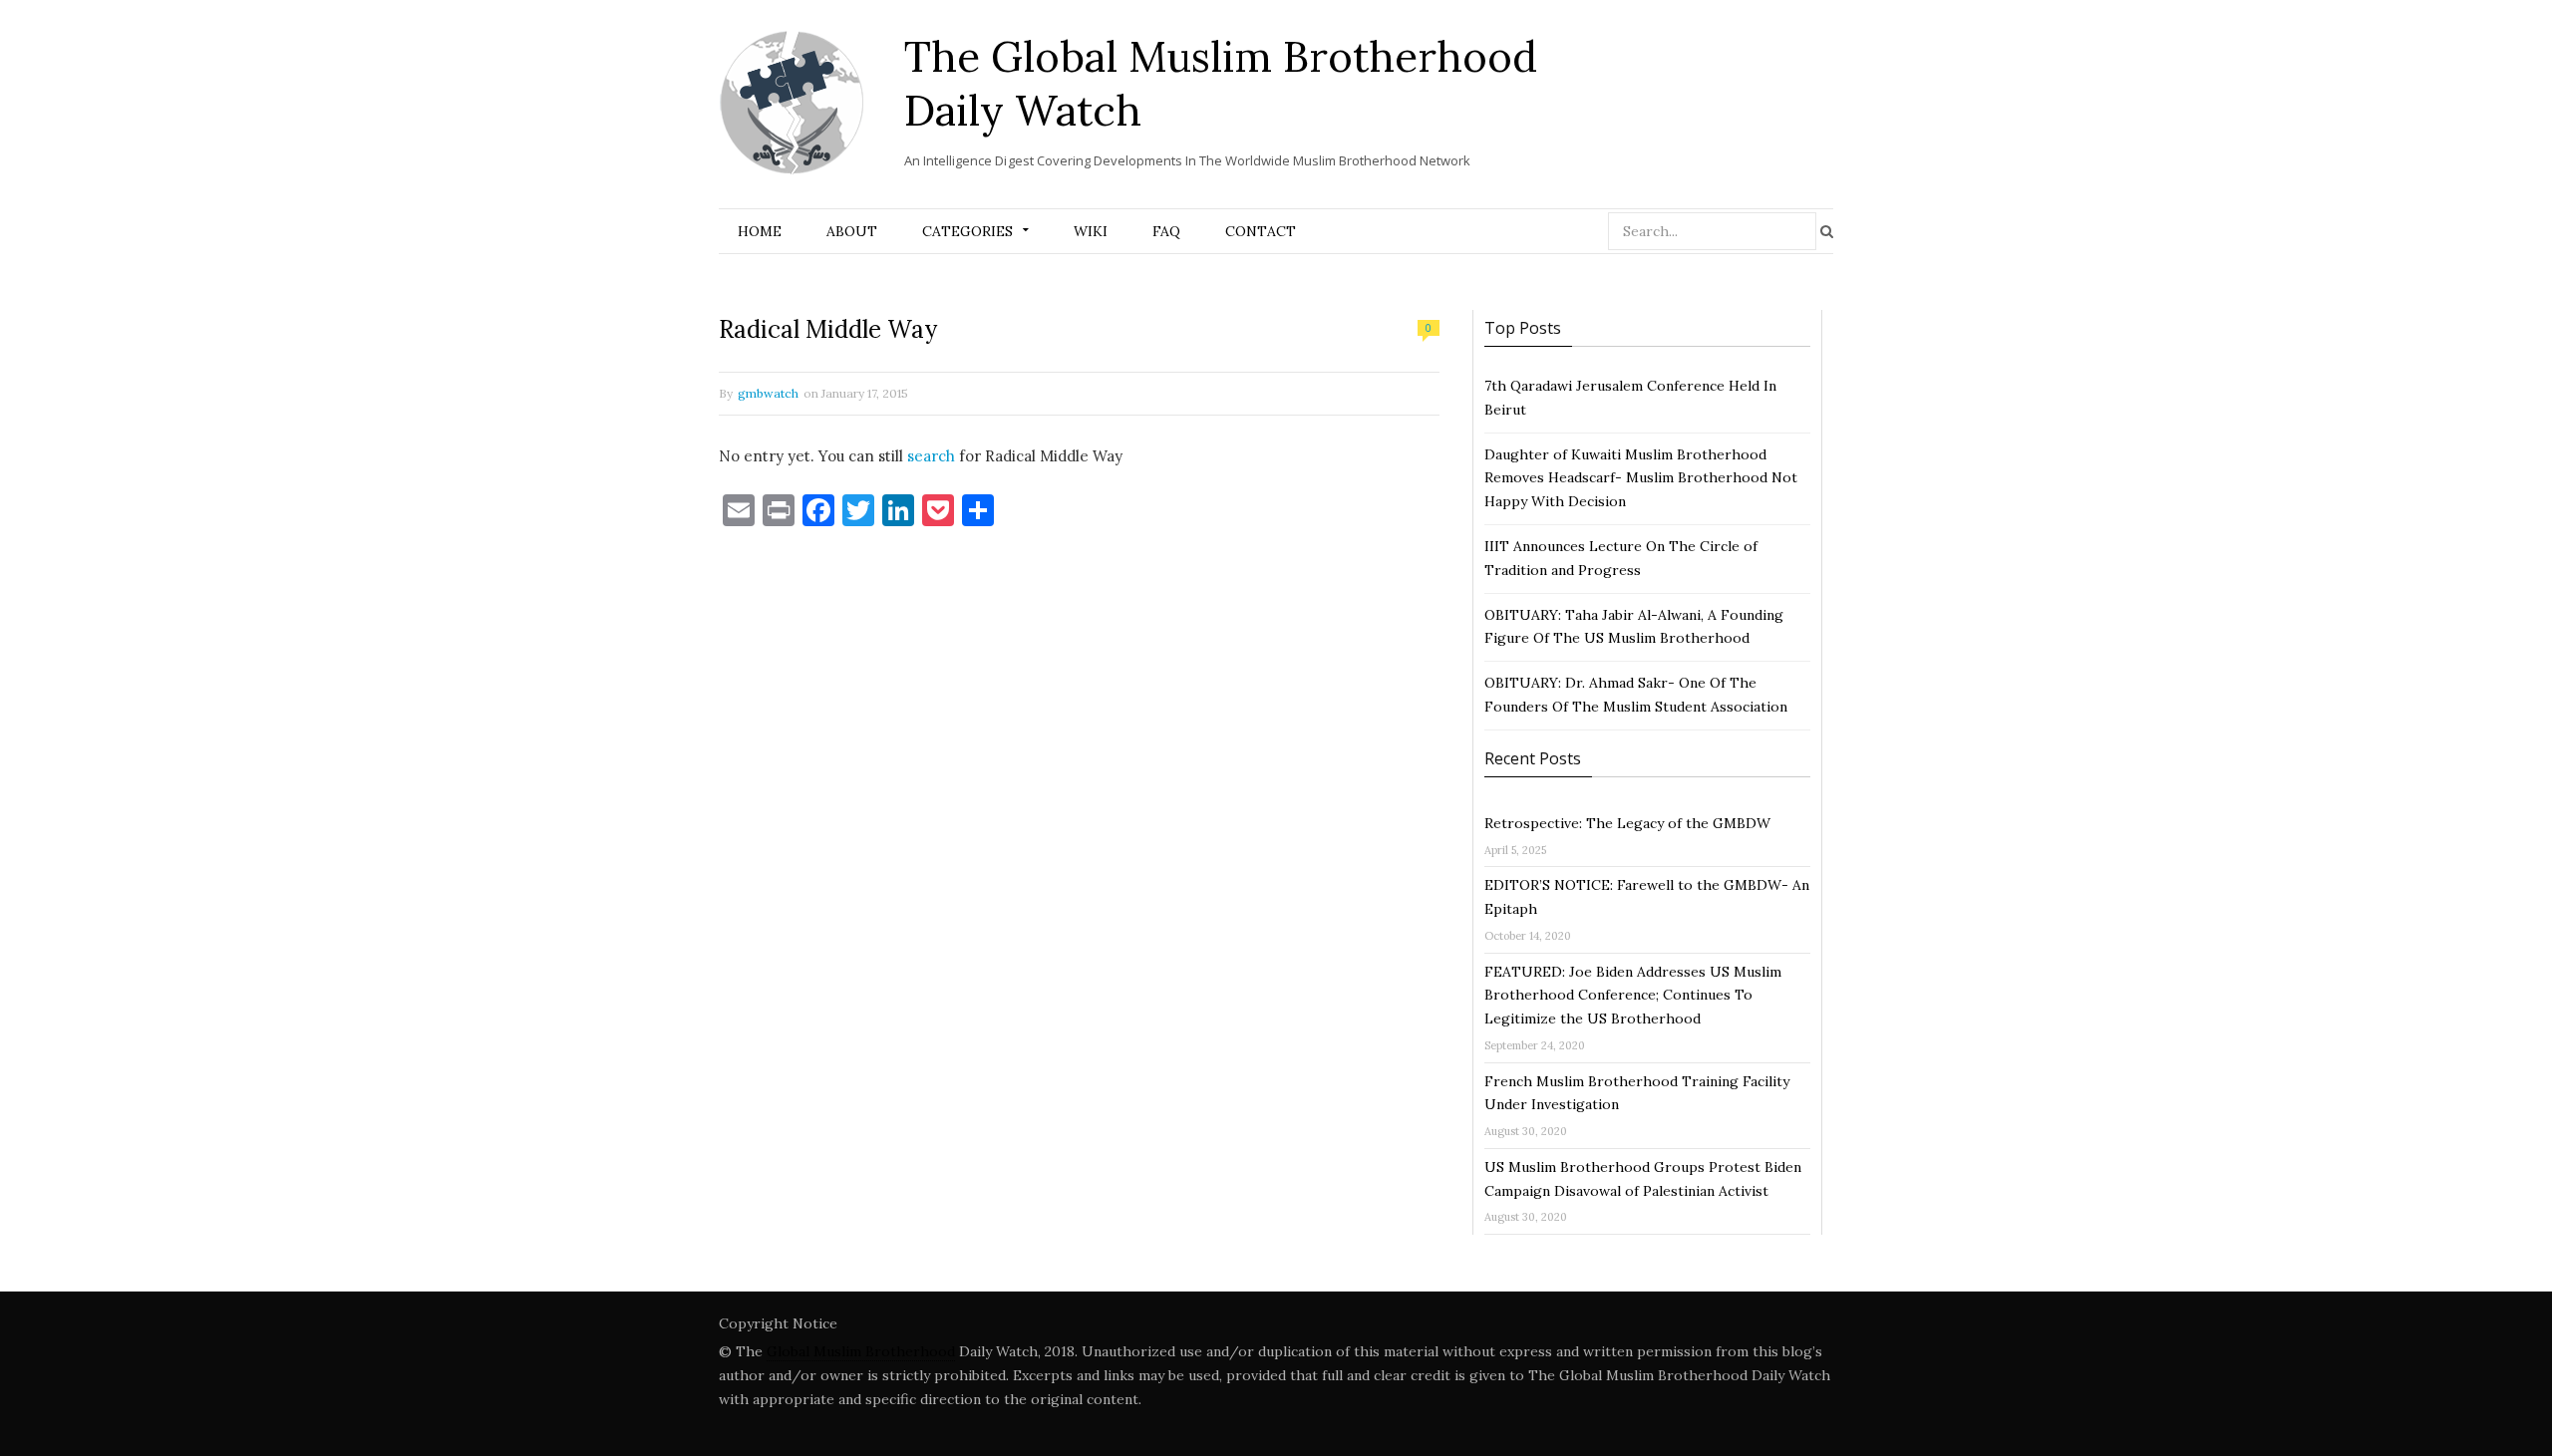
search (931, 456)
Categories (967, 231)
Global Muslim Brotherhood (861, 1351)
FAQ (1166, 231)
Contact (1261, 231)
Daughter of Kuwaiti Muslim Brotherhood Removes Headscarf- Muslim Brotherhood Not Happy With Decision (1641, 478)
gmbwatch (768, 393)
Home (760, 231)
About (852, 231)
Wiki (1091, 231)
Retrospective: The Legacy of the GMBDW (1627, 823)
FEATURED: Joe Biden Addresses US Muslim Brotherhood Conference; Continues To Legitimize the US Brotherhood (1633, 996)
